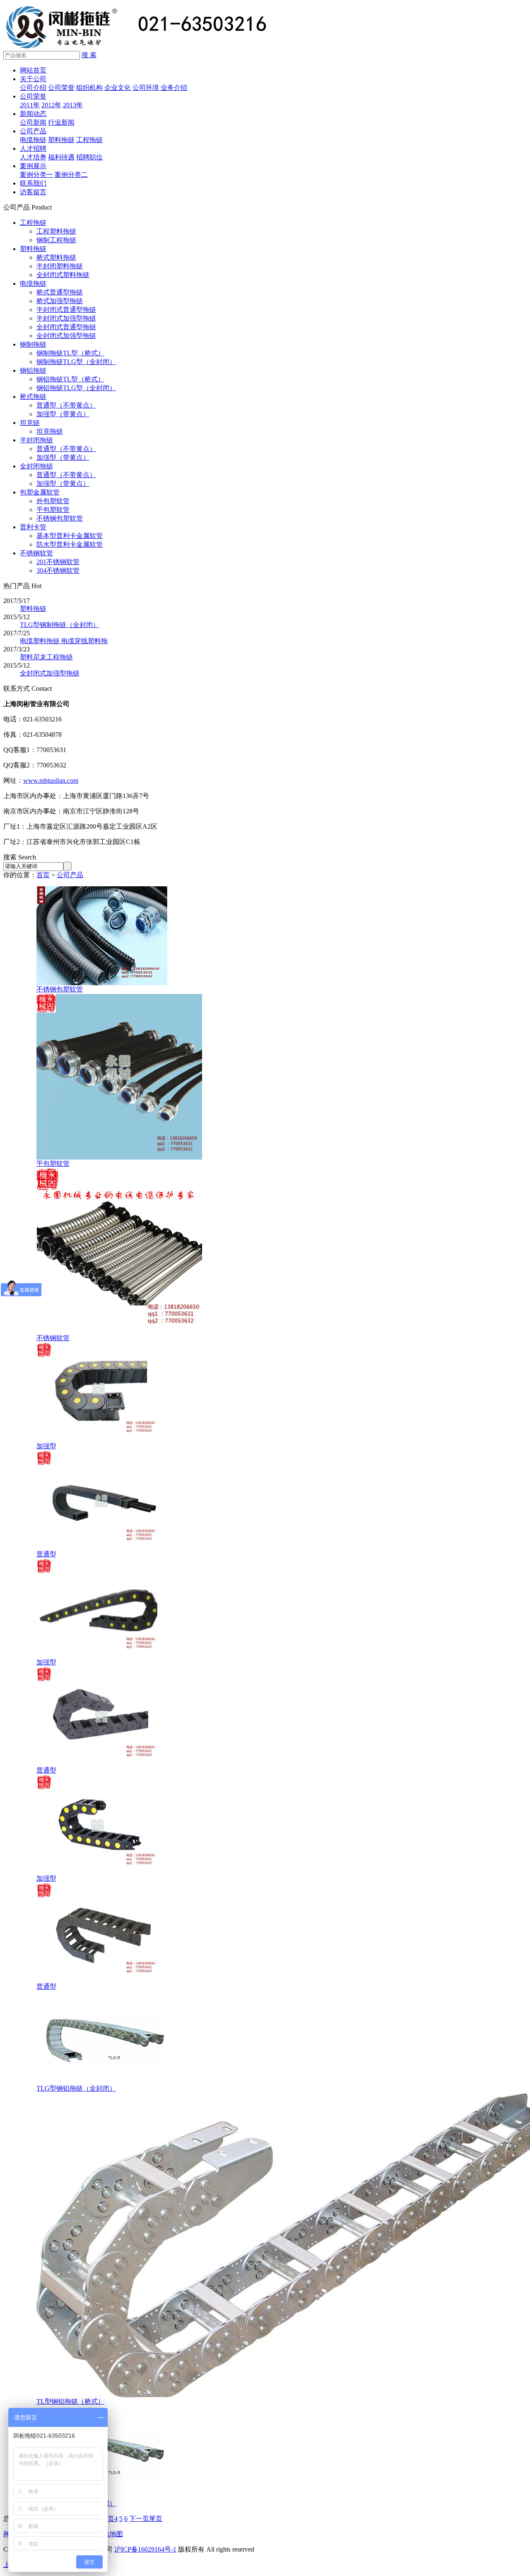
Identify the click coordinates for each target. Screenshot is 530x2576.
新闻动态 (33, 114)
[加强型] (102, 1440)
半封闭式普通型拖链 (66, 310)
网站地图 (110, 2534)
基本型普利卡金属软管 (70, 536)
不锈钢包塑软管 (60, 518)
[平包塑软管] (119, 1157)
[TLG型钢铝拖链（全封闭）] (103, 2082)
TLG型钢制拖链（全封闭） (60, 625)
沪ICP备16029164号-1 (145, 2549)
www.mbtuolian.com (51, 780)
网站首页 (33, 70)
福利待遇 (61, 157)
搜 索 (89, 55)
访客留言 (33, 192)
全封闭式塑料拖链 (63, 275)
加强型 (46, 1446)
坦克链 (30, 423)
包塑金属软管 (40, 492)
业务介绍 (174, 88)
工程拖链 (89, 140)
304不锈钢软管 (58, 570)
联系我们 (33, 183)
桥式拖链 (33, 397)
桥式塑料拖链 (56, 257)
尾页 (156, 2519)
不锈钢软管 (36, 553)
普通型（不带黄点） (66, 405)
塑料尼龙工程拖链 (46, 657)
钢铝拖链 (33, 370)
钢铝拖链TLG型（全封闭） (76, 388)
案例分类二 (71, 175)
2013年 (73, 105)
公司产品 (33, 131)
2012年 (51, 105)
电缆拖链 (33, 140)
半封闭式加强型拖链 (66, 318)
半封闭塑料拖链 (60, 266)
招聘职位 (89, 157)
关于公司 (33, 79)
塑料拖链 (61, 140)
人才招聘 (33, 148)
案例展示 (33, 166)
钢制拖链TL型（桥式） (70, 353)
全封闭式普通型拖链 (66, 327)
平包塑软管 (53, 510)
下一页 (139, 2519)
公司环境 (146, 88)
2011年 (30, 105)
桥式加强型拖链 (60, 301)
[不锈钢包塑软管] (102, 983)
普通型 (46, 1554)
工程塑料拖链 (56, 231)
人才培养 (33, 157)
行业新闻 (61, 122)
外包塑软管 (53, 501)
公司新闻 (33, 122)
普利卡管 (33, 527)
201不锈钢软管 (58, 562)
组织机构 (89, 88)
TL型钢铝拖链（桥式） (70, 2401)
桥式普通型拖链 (60, 292)
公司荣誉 (61, 88)
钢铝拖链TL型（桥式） (70, 379)
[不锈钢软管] (119, 1332)
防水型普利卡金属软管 (70, 544)
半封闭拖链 (36, 440)
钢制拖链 (33, 344)
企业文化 (118, 88)
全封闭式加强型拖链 (66, 336)
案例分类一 (36, 175)
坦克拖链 (50, 431)
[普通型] (102, 1548)
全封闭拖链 (36, 466)
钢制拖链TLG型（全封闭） (76, 362)
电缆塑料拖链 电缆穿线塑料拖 (64, 641)
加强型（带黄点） (63, 414)
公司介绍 (33, 88)
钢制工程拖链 (56, 240)
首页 (43, 875)
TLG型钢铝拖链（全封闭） (76, 2088)
